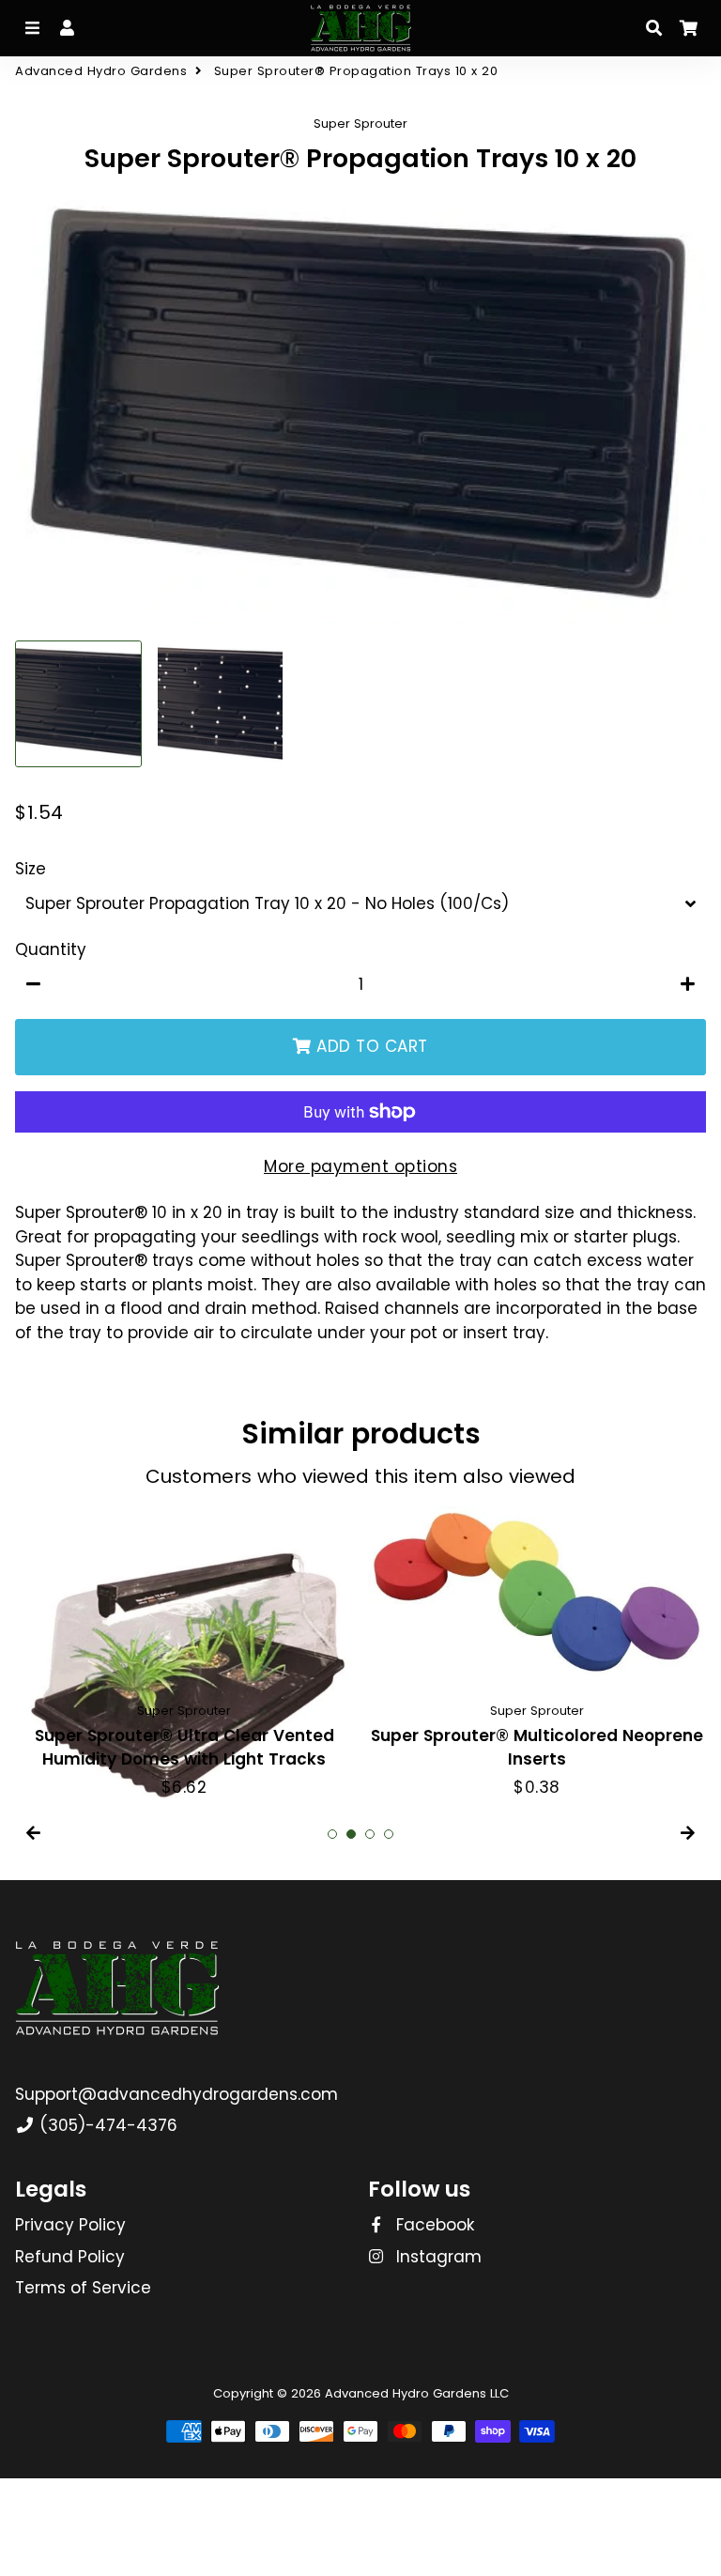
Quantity (51, 949)
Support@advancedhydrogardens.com (176, 2094)
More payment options (360, 1166)
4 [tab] (389, 1834)
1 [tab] (332, 1834)
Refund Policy (70, 2257)
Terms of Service (83, 2288)
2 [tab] (351, 1834)
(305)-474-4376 (106, 2125)
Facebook (433, 2225)
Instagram (437, 2257)
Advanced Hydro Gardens (101, 71)
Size (31, 869)
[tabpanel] (184, 1653)
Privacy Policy (70, 2225)
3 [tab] (370, 1834)
